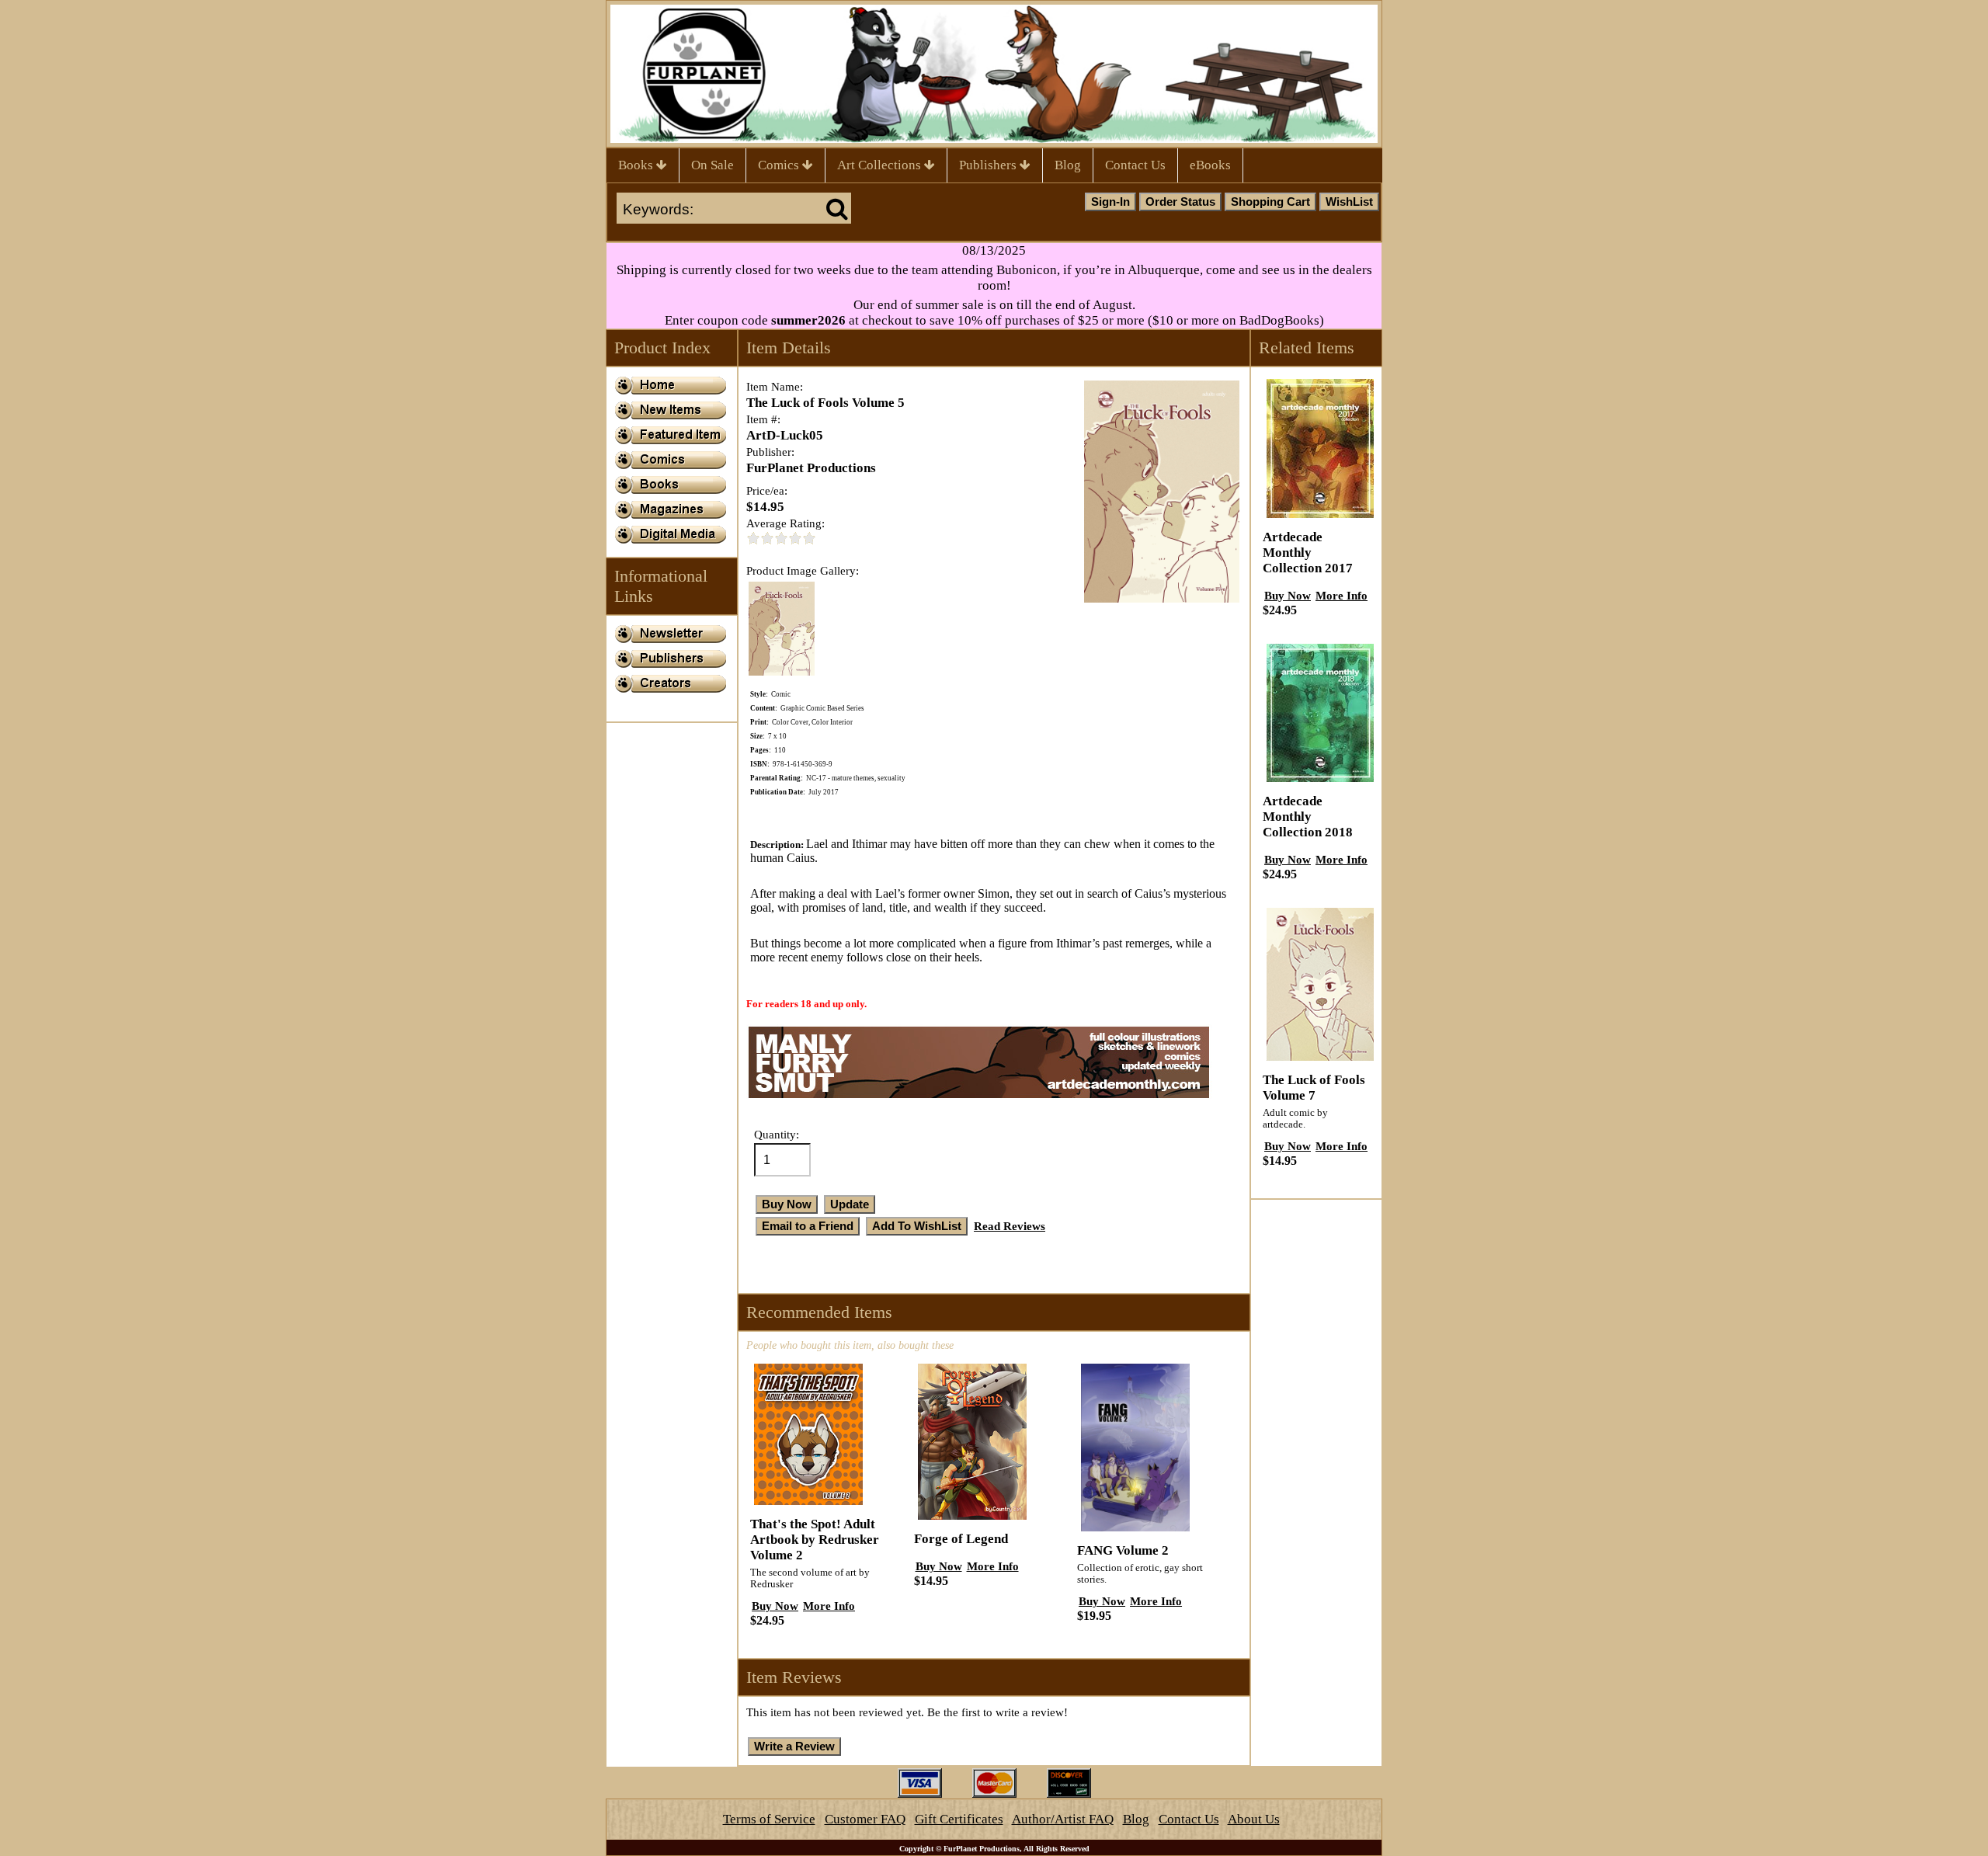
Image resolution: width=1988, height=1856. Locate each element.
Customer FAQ (865, 1819)
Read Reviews (1010, 1226)
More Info (829, 1606)
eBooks (1210, 165)
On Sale (712, 165)
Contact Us (1135, 165)
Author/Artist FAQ (1063, 1819)
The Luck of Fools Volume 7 (1314, 1088)
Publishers (989, 165)
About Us (1254, 1819)
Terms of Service (769, 1819)
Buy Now (775, 1606)
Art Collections (881, 165)
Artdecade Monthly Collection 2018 (1308, 817)
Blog (1068, 165)
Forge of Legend (961, 1539)
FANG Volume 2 (1123, 1550)
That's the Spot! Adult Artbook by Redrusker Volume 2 (815, 1540)
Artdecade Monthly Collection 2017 (1308, 553)
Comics (780, 165)
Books (637, 165)
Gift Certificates (959, 1819)
